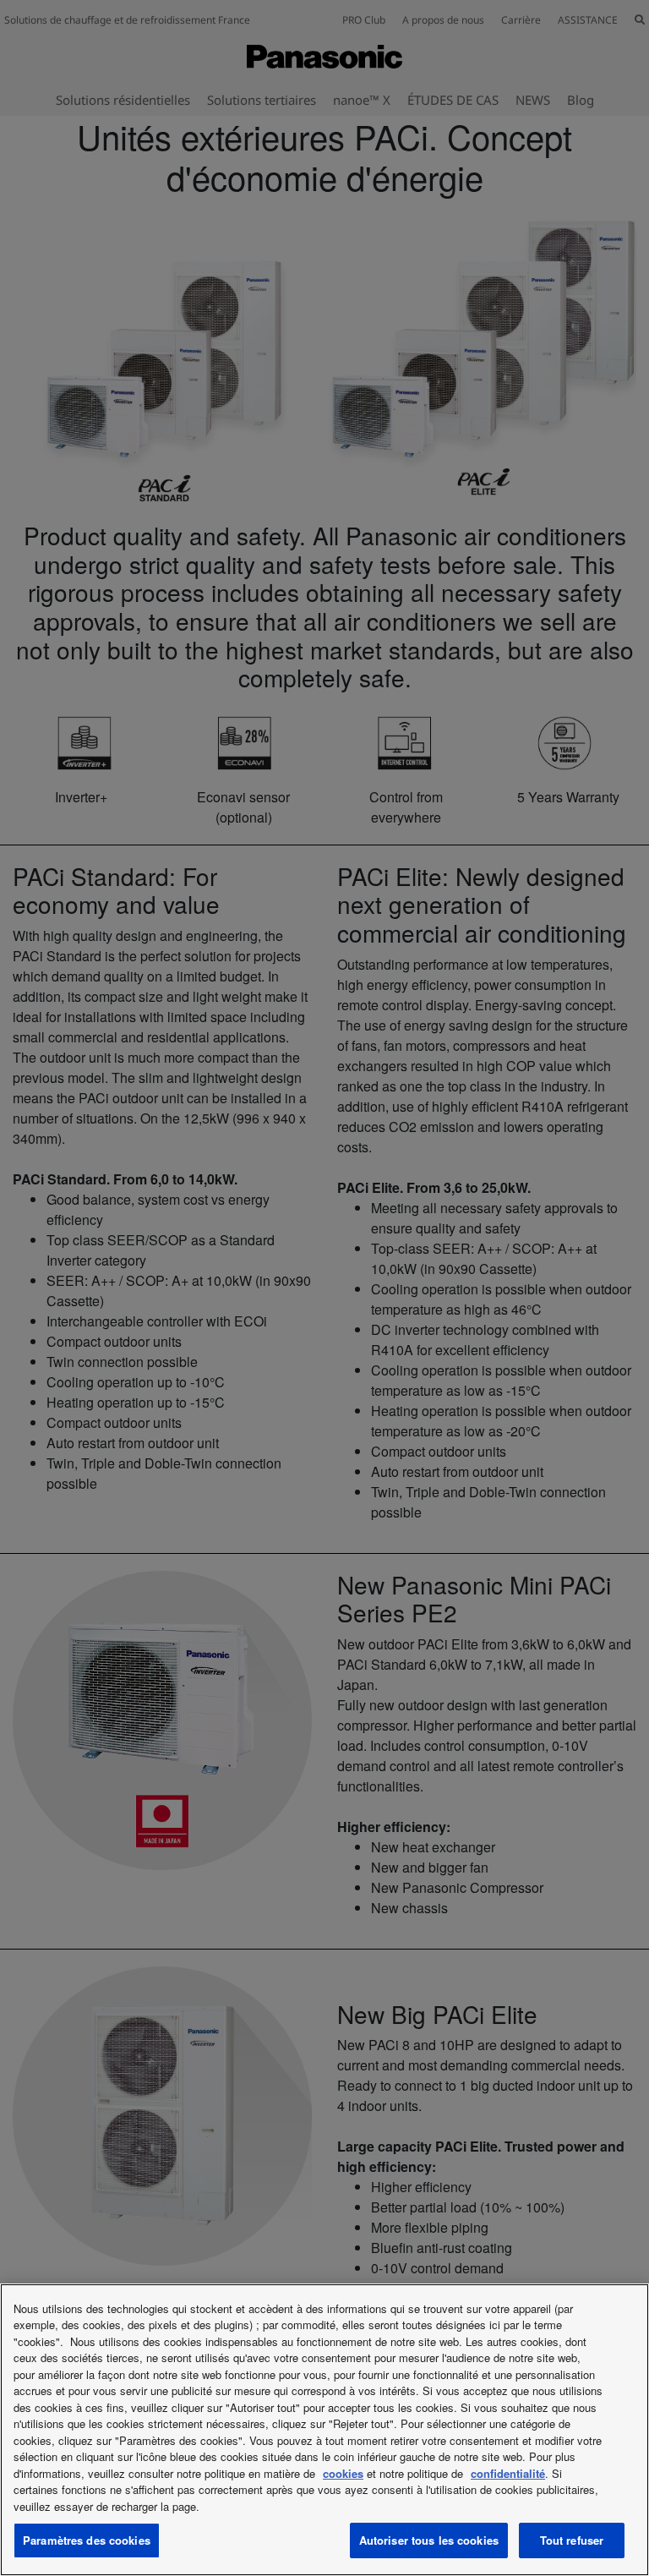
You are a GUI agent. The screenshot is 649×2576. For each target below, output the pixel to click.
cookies (343, 2473)
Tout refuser (572, 2540)
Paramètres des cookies (87, 2540)
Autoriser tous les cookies (429, 2540)
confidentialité (508, 2473)
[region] (324, 2430)
